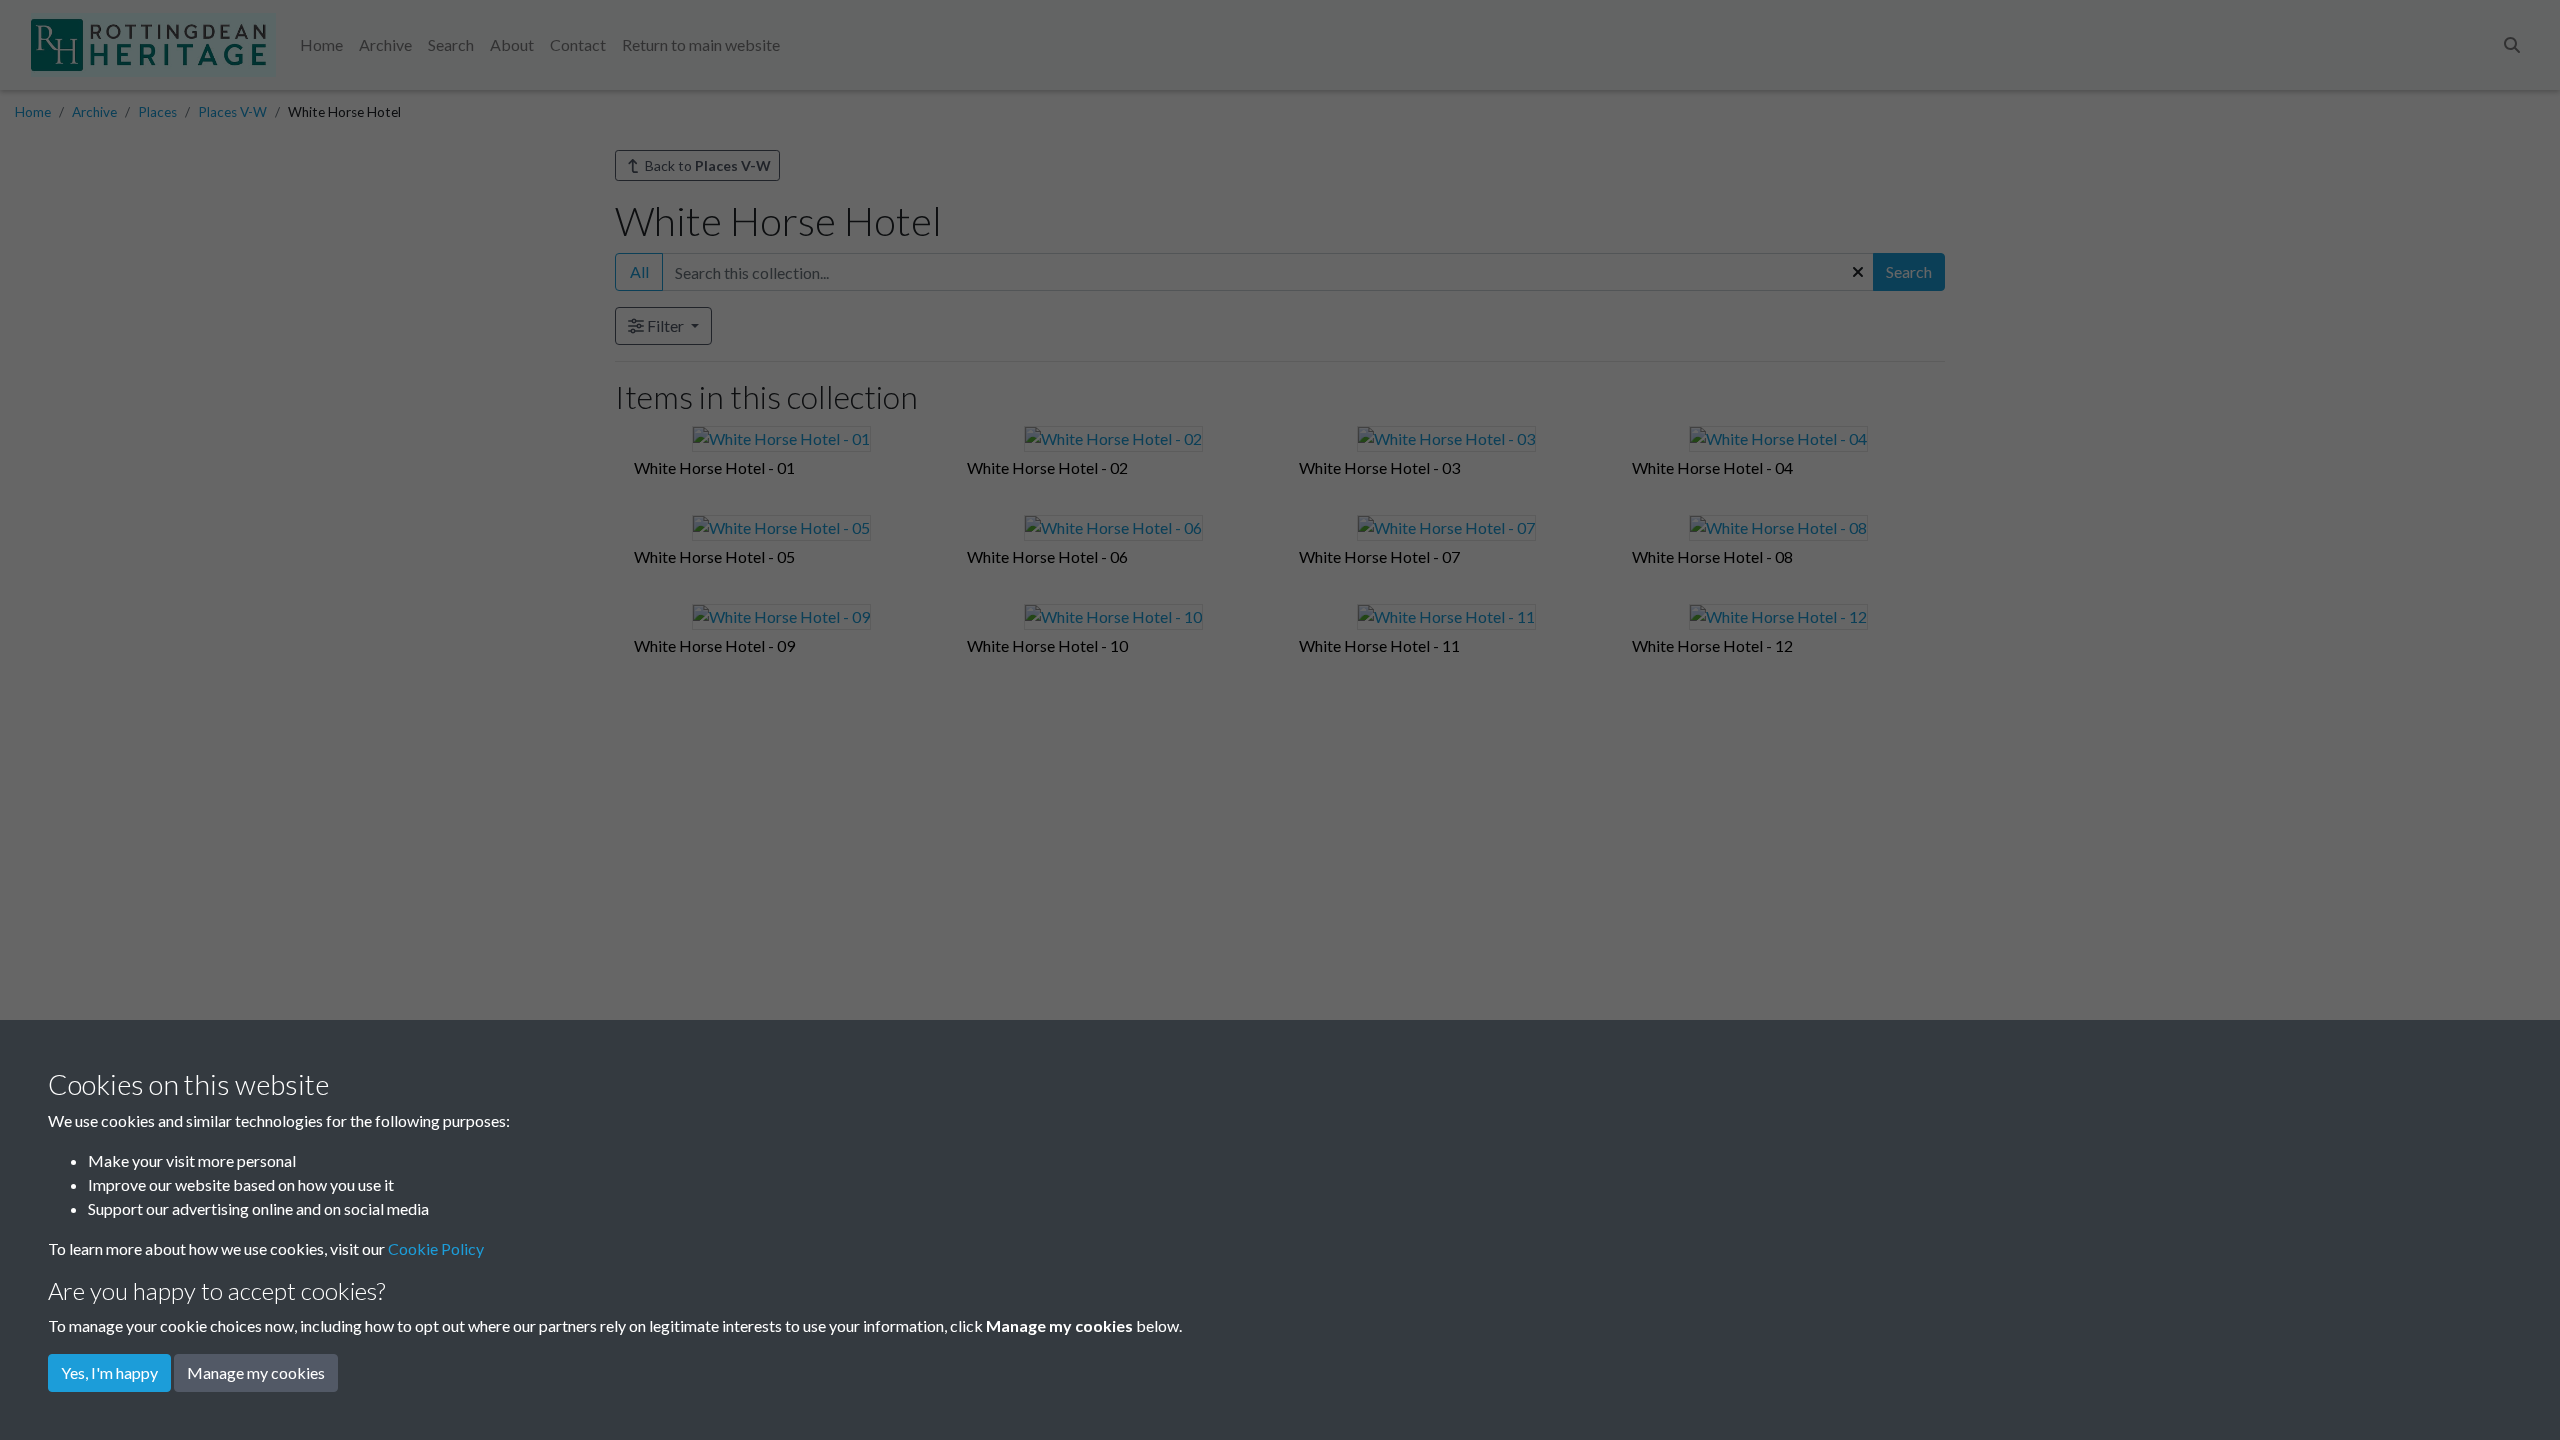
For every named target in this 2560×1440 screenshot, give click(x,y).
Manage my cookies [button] (256, 1372)
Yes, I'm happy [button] (109, 1372)
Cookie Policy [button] (436, 1248)
